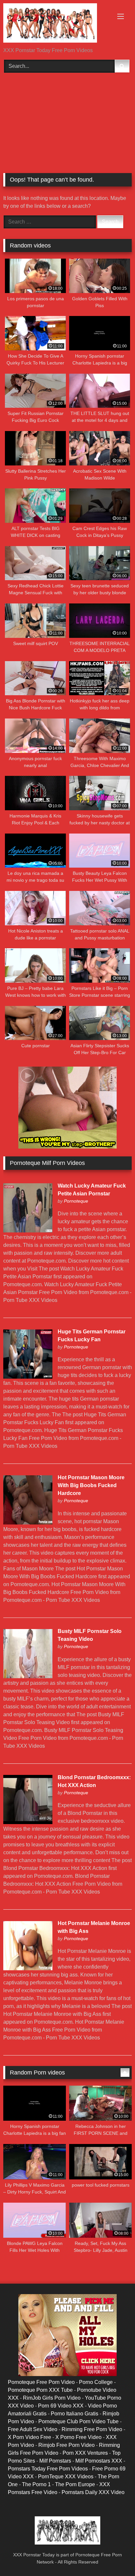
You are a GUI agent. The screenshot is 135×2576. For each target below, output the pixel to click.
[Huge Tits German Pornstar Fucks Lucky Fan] (28, 1377)
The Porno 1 (36, 2484)
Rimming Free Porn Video (92, 2429)
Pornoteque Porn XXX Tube (40, 2390)
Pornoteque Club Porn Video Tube (78, 2421)
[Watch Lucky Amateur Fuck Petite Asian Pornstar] (28, 1231)
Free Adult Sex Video (33, 2429)
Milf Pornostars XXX (99, 2461)
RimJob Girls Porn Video (52, 2398)
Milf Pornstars (55, 2461)
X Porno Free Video (78, 2437)
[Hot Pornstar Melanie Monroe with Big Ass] (28, 1968)
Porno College (96, 2382)
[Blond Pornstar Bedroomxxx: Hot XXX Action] (28, 1822)
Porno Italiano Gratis (75, 2414)
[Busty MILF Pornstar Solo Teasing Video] (28, 1676)
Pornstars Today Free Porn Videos (48, 2469)
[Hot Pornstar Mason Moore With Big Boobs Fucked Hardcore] (28, 1523)
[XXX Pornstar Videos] (55, 24)
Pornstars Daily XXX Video (93, 2492)
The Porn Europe (75, 2484)
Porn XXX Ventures (85, 2453)
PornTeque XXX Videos (66, 2477)
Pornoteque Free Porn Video (41, 2382)
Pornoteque (76, 1201)
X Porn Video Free (29, 2437)
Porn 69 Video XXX (61, 2406)
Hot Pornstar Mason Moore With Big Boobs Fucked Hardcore (91, 1485)
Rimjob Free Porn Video (67, 2445)
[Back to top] (115, 2556)
